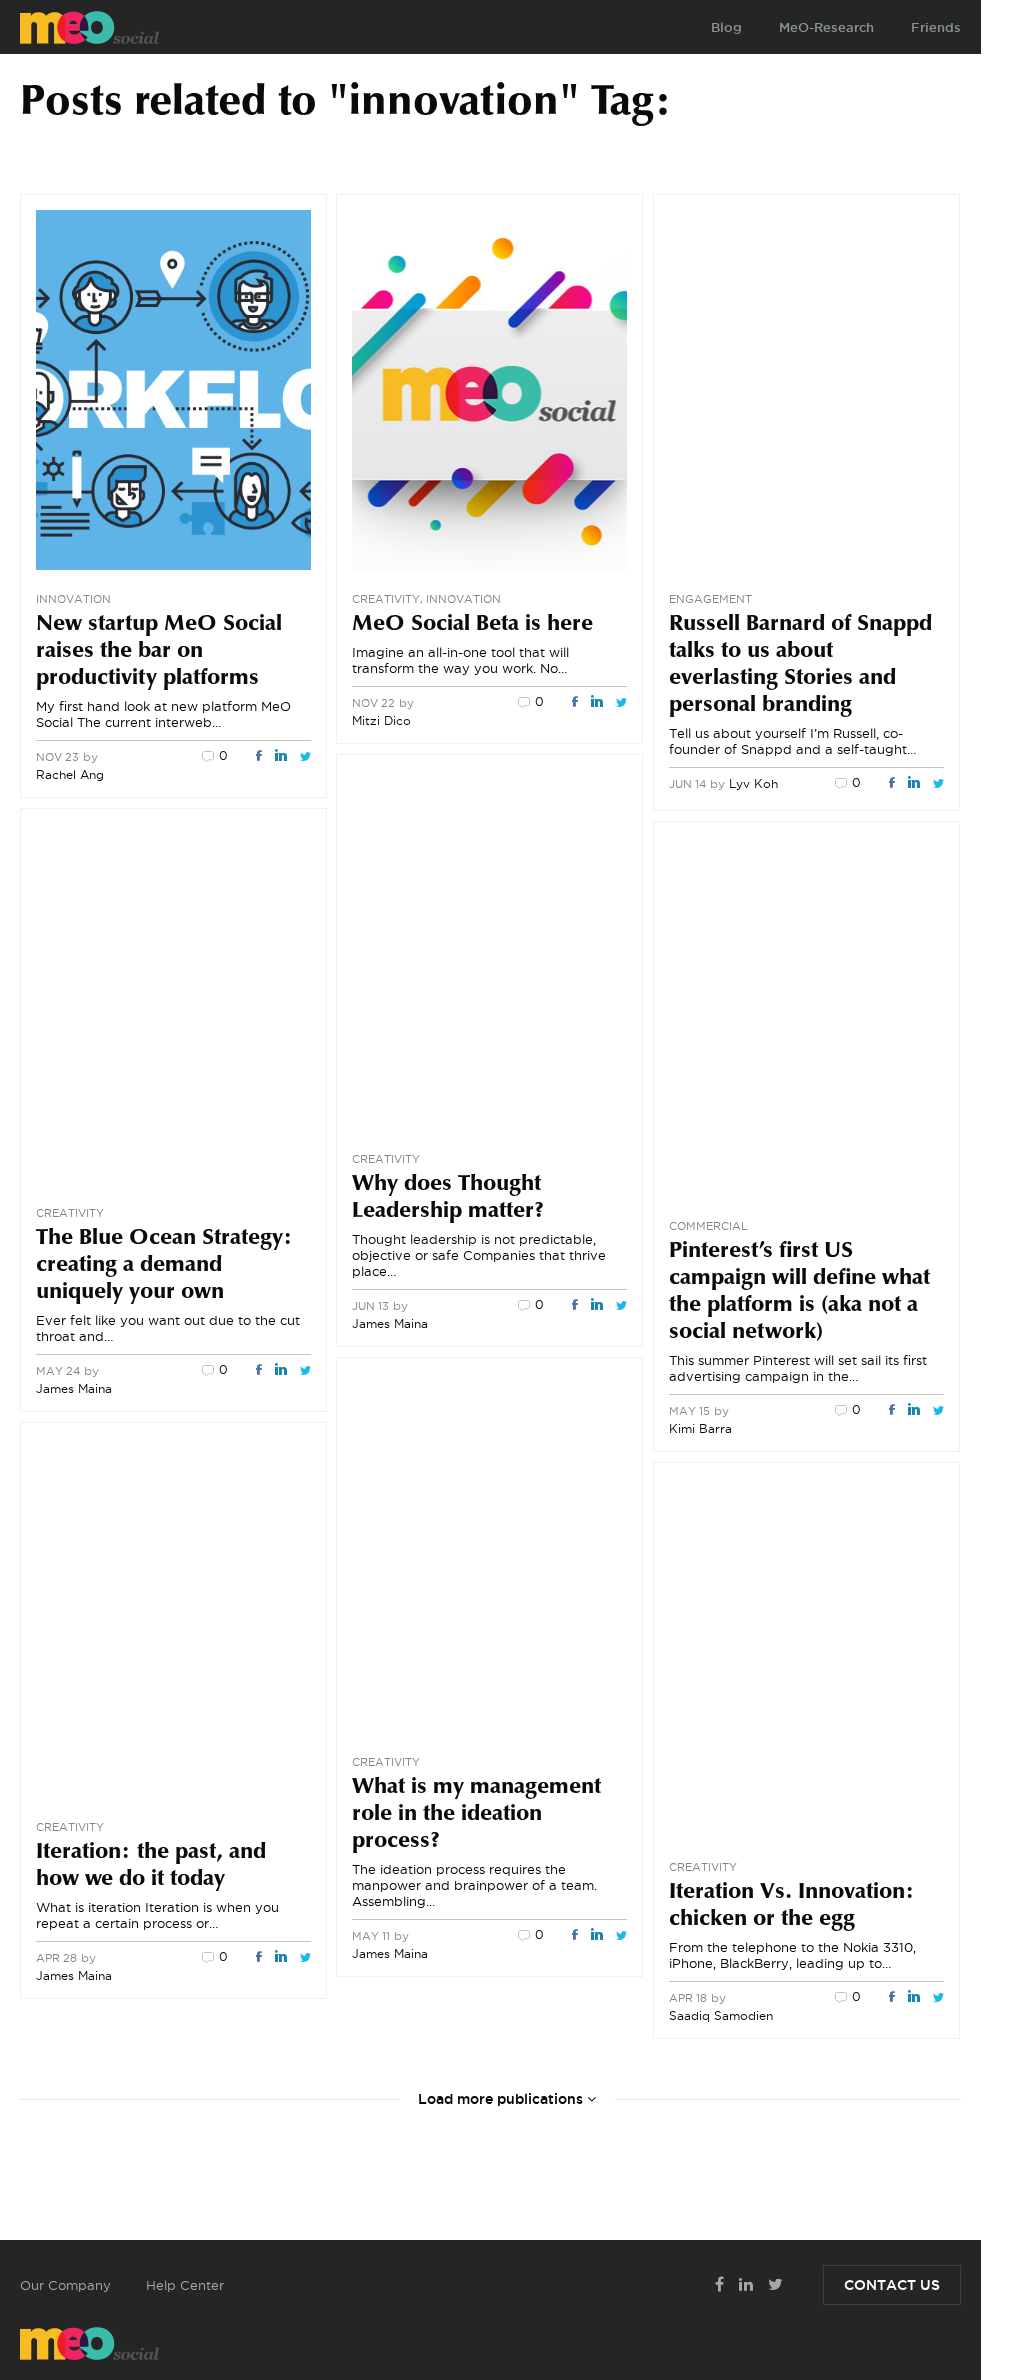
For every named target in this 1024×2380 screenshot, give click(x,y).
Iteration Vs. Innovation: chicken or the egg (792, 1906)
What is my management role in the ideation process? (476, 1815)
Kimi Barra (700, 1428)
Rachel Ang (70, 774)
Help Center (185, 2285)
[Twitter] (305, 757)
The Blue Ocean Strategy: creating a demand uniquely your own (164, 1266)
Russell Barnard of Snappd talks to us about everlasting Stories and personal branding (800, 665)
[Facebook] (259, 757)
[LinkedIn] (281, 756)
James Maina (390, 1323)
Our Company (65, 2285)
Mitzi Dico (381, 720)
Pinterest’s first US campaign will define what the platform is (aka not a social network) (799, 1292)
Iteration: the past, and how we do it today (151, 1866)
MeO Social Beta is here (472, 625)
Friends (936, 27)
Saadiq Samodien (721, 2015)
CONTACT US (892, 2285)
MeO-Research (826, 27)
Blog (726, 27)
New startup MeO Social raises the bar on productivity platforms (159, 652)
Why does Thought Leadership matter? (448, 1198)
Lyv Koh (753, 783)
